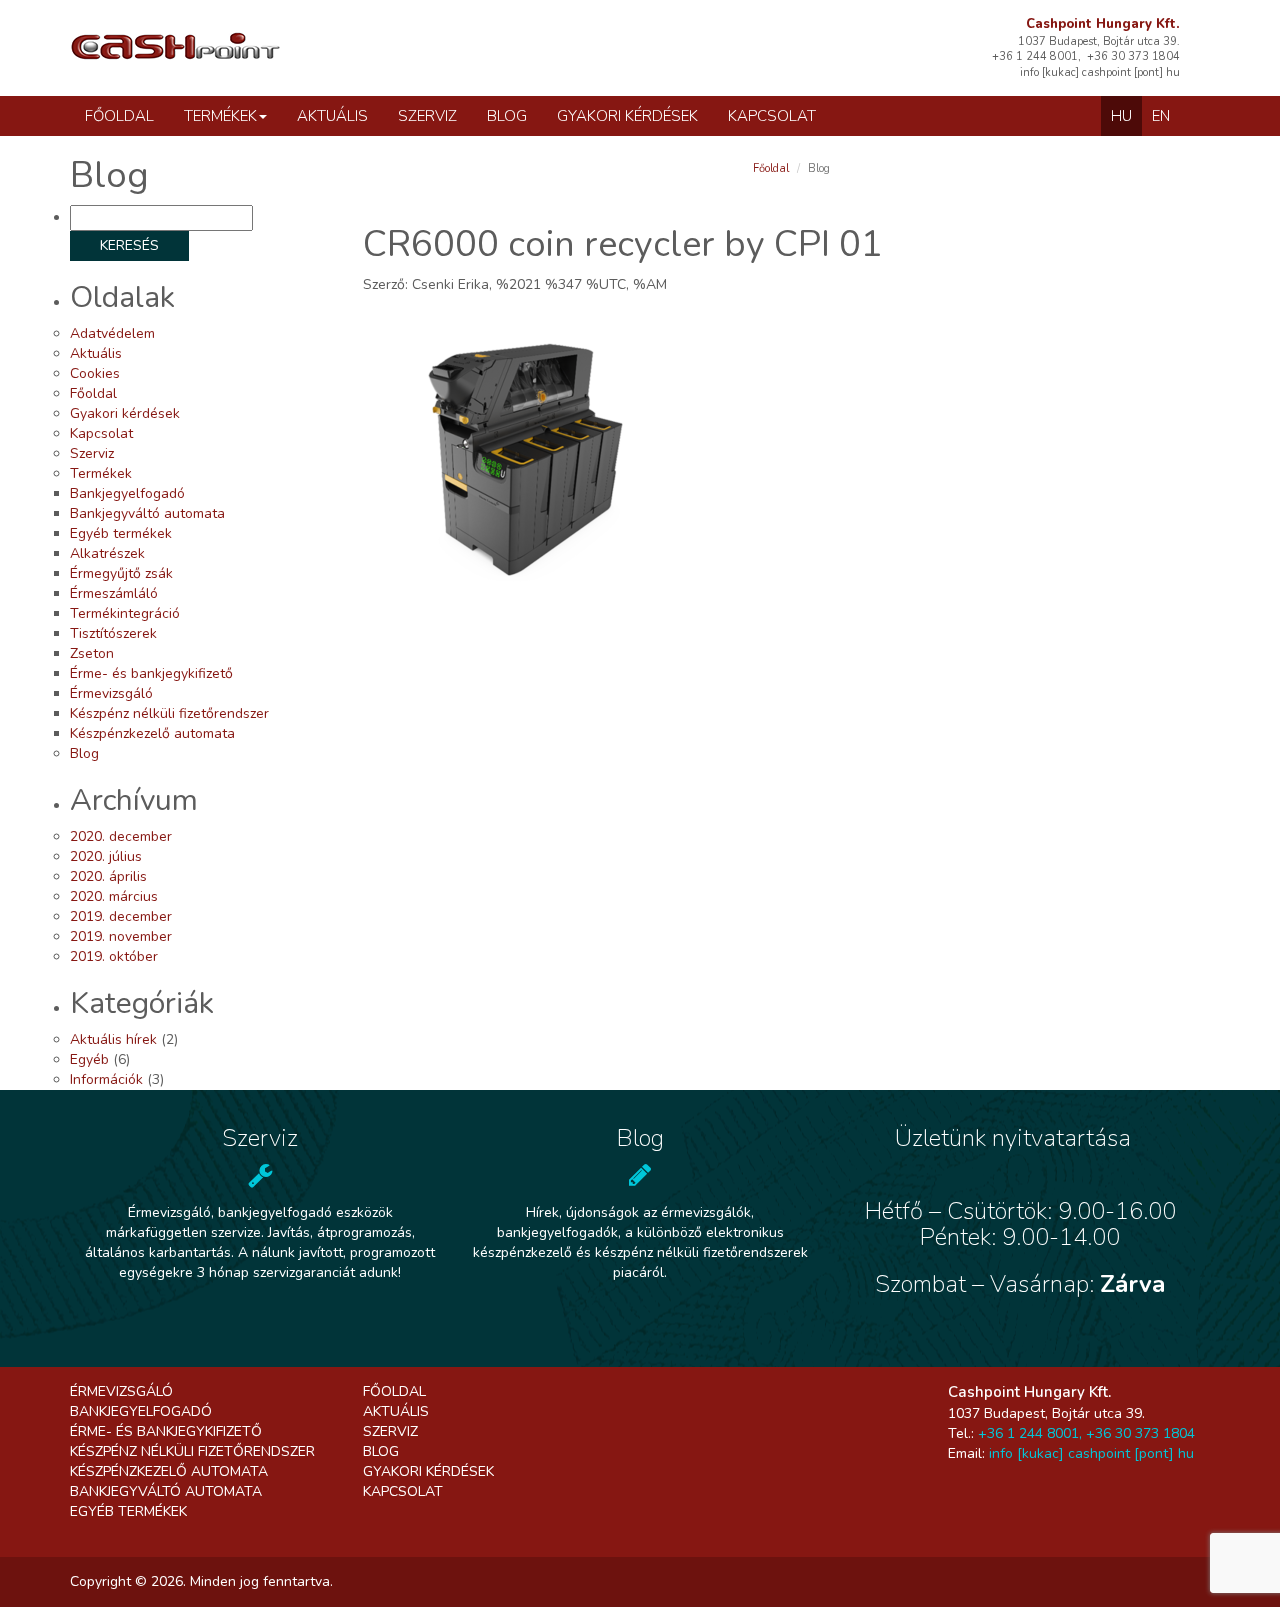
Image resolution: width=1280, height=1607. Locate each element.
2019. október (114, 956)
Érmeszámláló (114, 593)
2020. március (114, 896)
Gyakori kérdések (627, 116)
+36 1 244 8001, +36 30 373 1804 (1086, 1433)
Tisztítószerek (113, 633)
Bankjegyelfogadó (127, 493)
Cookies (95, 373)
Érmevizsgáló (111, 693)
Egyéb (89, 1059)
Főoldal (119, 116)
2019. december (121, 916)
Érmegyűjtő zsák (121, 573)
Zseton (92, 653)
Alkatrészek (107, 553)
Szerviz (427, 116)
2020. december (121, 836)
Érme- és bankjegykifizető (151, 673)
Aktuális (332, 116)
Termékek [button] (220, 116)
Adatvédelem (112, 333)
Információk (106, 1079)
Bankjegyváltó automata (147, 513)
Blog (507, 116)
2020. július (106, 856)
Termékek (101, 473)
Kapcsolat (772, 116)
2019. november (121, 936)
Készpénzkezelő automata (152, 733)
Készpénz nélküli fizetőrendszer (169, 713)
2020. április (108, 876)
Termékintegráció (125, 613)
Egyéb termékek (121, 533)
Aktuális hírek (113, 1039)
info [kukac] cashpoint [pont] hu (1091, 1453)
